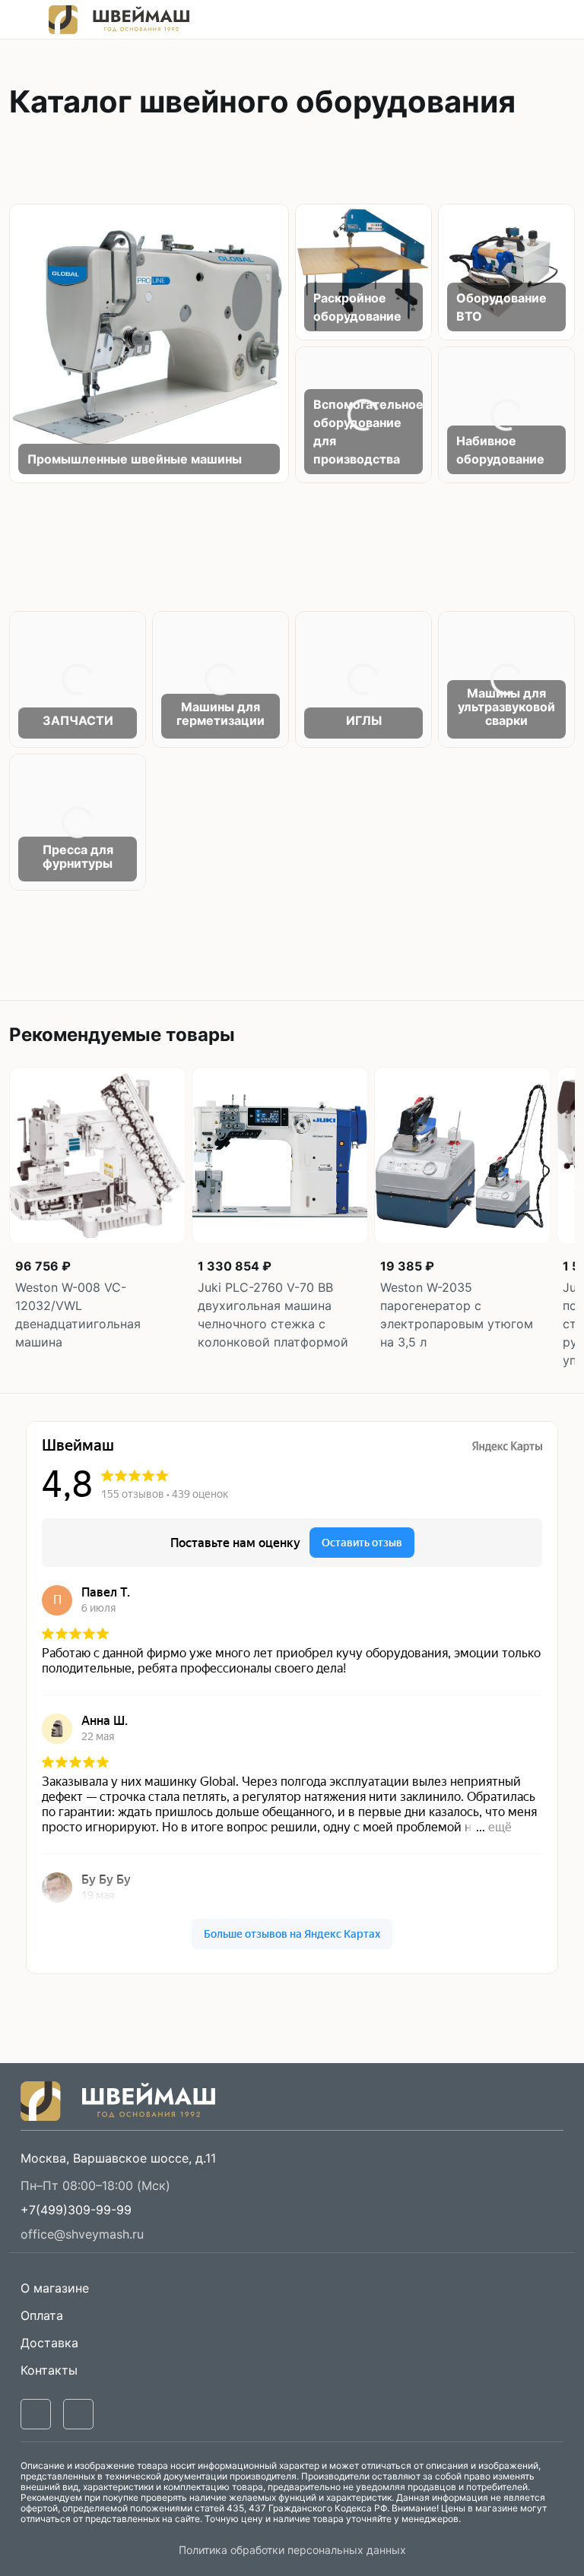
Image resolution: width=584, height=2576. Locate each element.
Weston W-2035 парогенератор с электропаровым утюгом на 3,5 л (457, 1315)
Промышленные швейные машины (135, 459)
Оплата (42, 2315)
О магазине (55, 2288)
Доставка (49, 2343)
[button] (76, 2210)
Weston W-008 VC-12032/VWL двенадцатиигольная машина (78, 1315)
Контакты (49, 2370)
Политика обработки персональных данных (292, 2550)
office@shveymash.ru (82, 2234)
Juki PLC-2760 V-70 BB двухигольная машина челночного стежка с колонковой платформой (273, 1315)
